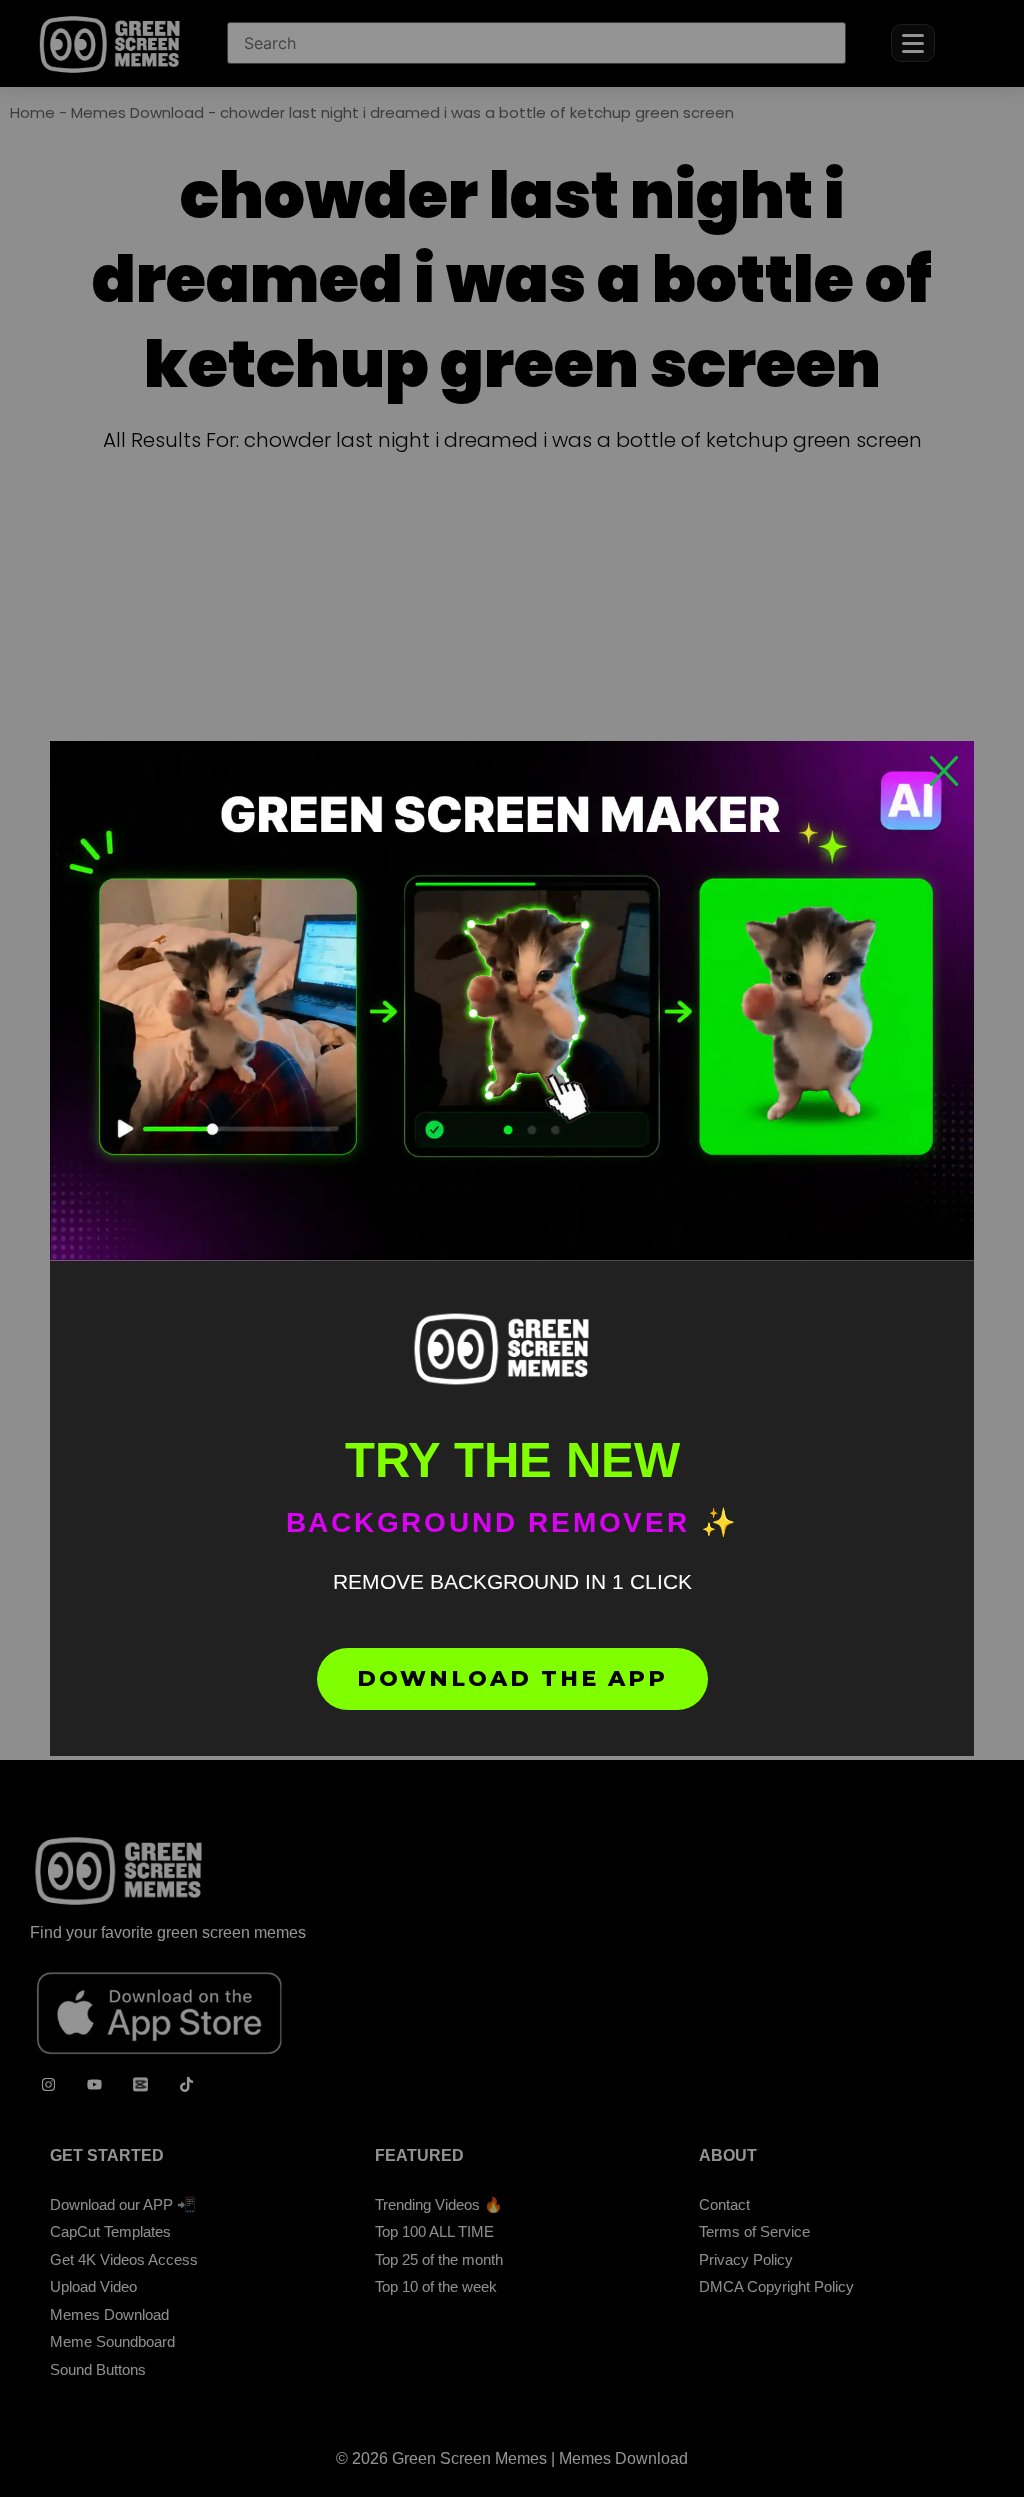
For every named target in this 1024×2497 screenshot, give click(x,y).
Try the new (512, 1460)
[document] (512, 1248)
